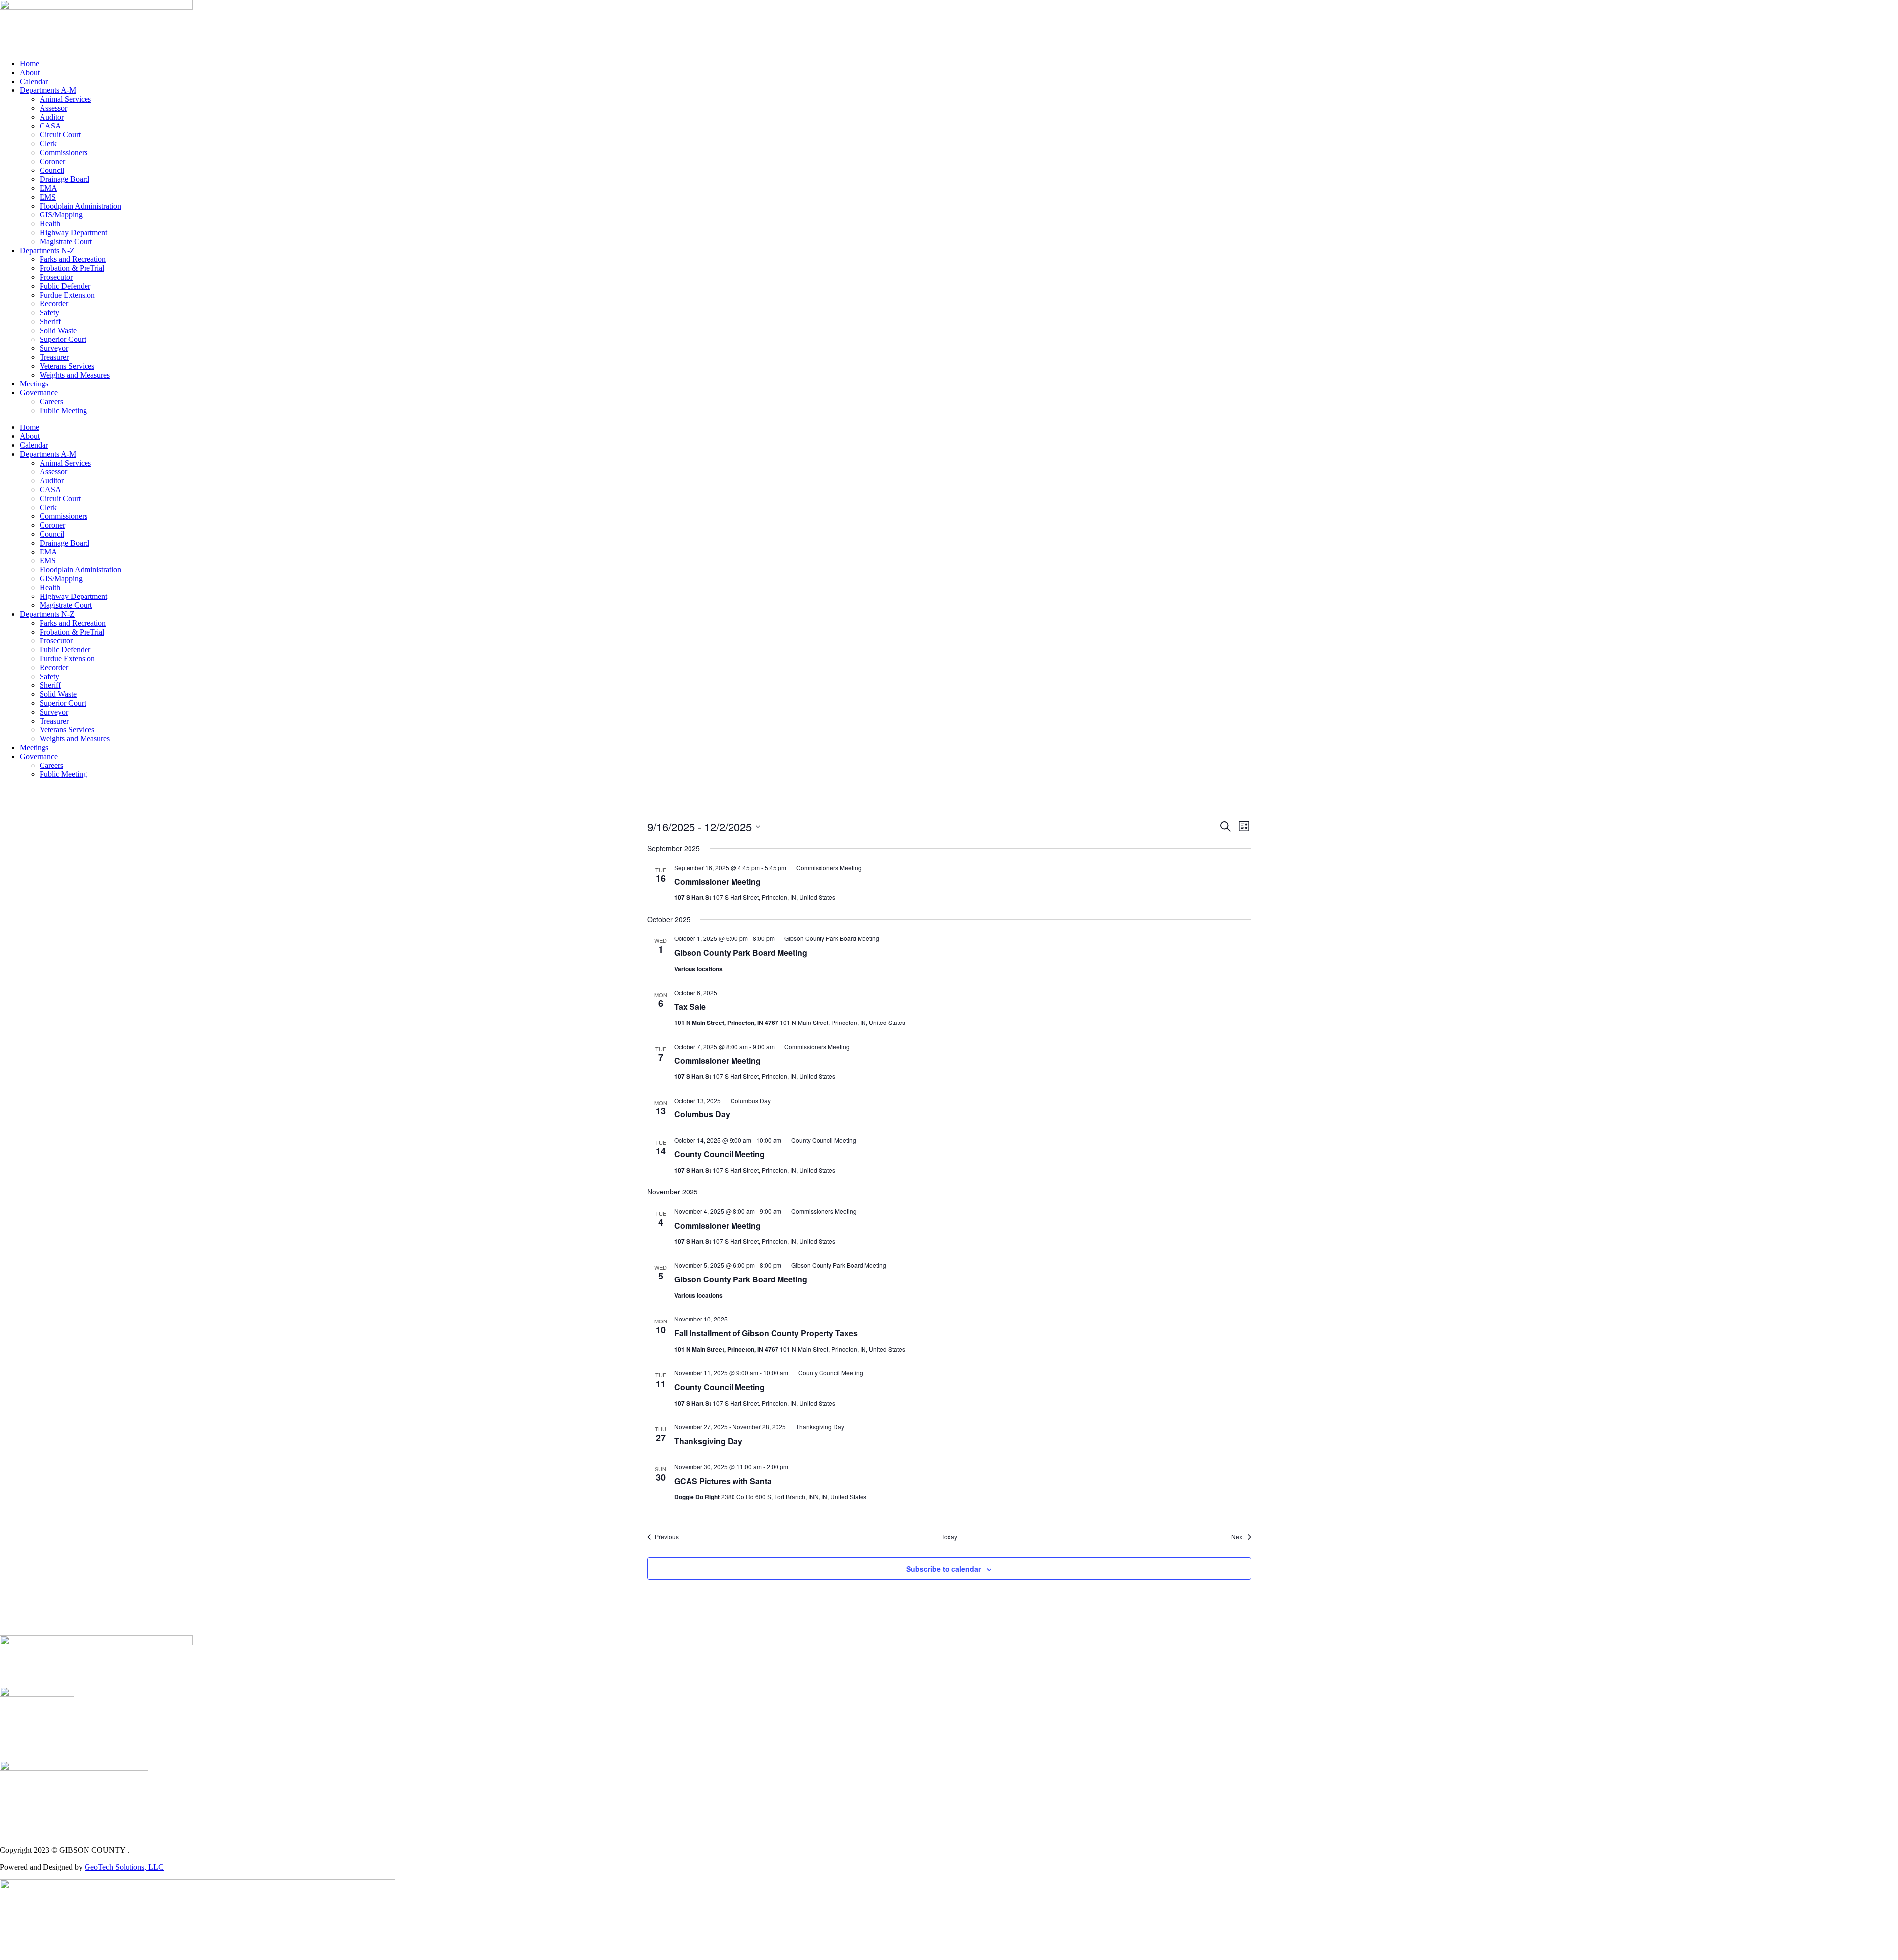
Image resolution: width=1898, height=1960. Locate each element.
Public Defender (65, 286)
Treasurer (54, 357)
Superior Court (63, 339)
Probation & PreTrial (72, 268)
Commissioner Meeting (717, 881)
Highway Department (73, 233)
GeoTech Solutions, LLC (124, 1867)
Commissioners (64, 152)
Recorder (54, 304)
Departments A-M (48, 90)
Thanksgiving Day (708, 1441)
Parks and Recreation (73, 259)
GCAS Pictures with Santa (723, 1481)
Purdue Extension (67, 295)
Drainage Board (65, 179)
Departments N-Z (47, 250)
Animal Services (65, 99)
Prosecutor (56, 277)
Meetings (34, 384)
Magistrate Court (66, 241)
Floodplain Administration (80, 206)
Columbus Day (702, 1114)
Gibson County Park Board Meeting (741, 953)
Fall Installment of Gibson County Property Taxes (766, 1333)
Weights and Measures (75, 375)
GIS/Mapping (61, 215)
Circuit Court (60, 135)
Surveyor (54, 348)
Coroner (52, 161)
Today (949, 1537)
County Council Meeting (719, 1154)
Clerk (48, 144)
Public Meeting (63, 410)
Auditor (52, 117)
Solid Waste (58, 330)
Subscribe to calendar (944, 1569)
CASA (50, 126)
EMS (48, 197)
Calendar (34, 81)
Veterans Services (67, 366)
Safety (49, 313)
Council (52, 170)
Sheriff (50, 321)
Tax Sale (690, 1006)
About (30, 72)
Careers (51, 402)
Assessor (53, 108)
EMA (48, 188)
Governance (39, 393)
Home (29, 64)
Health (50, 224)
